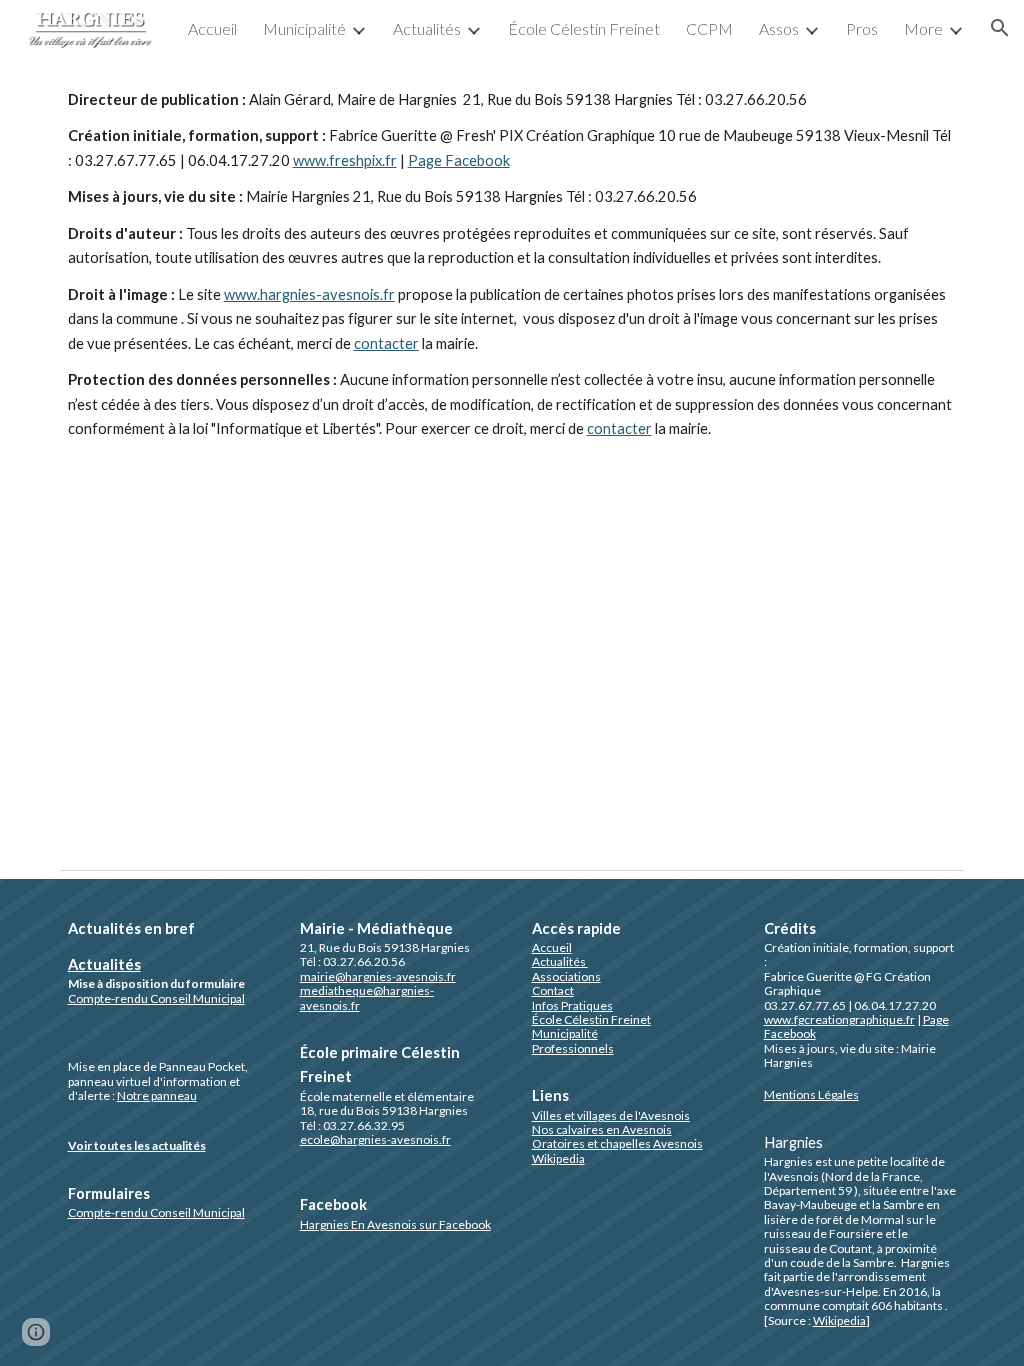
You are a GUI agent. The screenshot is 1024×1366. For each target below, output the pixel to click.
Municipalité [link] (304, 28)
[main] (512, 319)
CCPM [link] (709, 28)
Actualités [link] (427, 28)
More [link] (923, 28)
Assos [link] (779, 28)
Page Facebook (459, 160)
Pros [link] (862, 28)
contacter (386, 343)
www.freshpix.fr (345, 160)
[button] (1000, 28)
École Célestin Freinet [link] (584, 28)
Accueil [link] (212, 28)
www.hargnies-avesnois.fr (309, 294)
